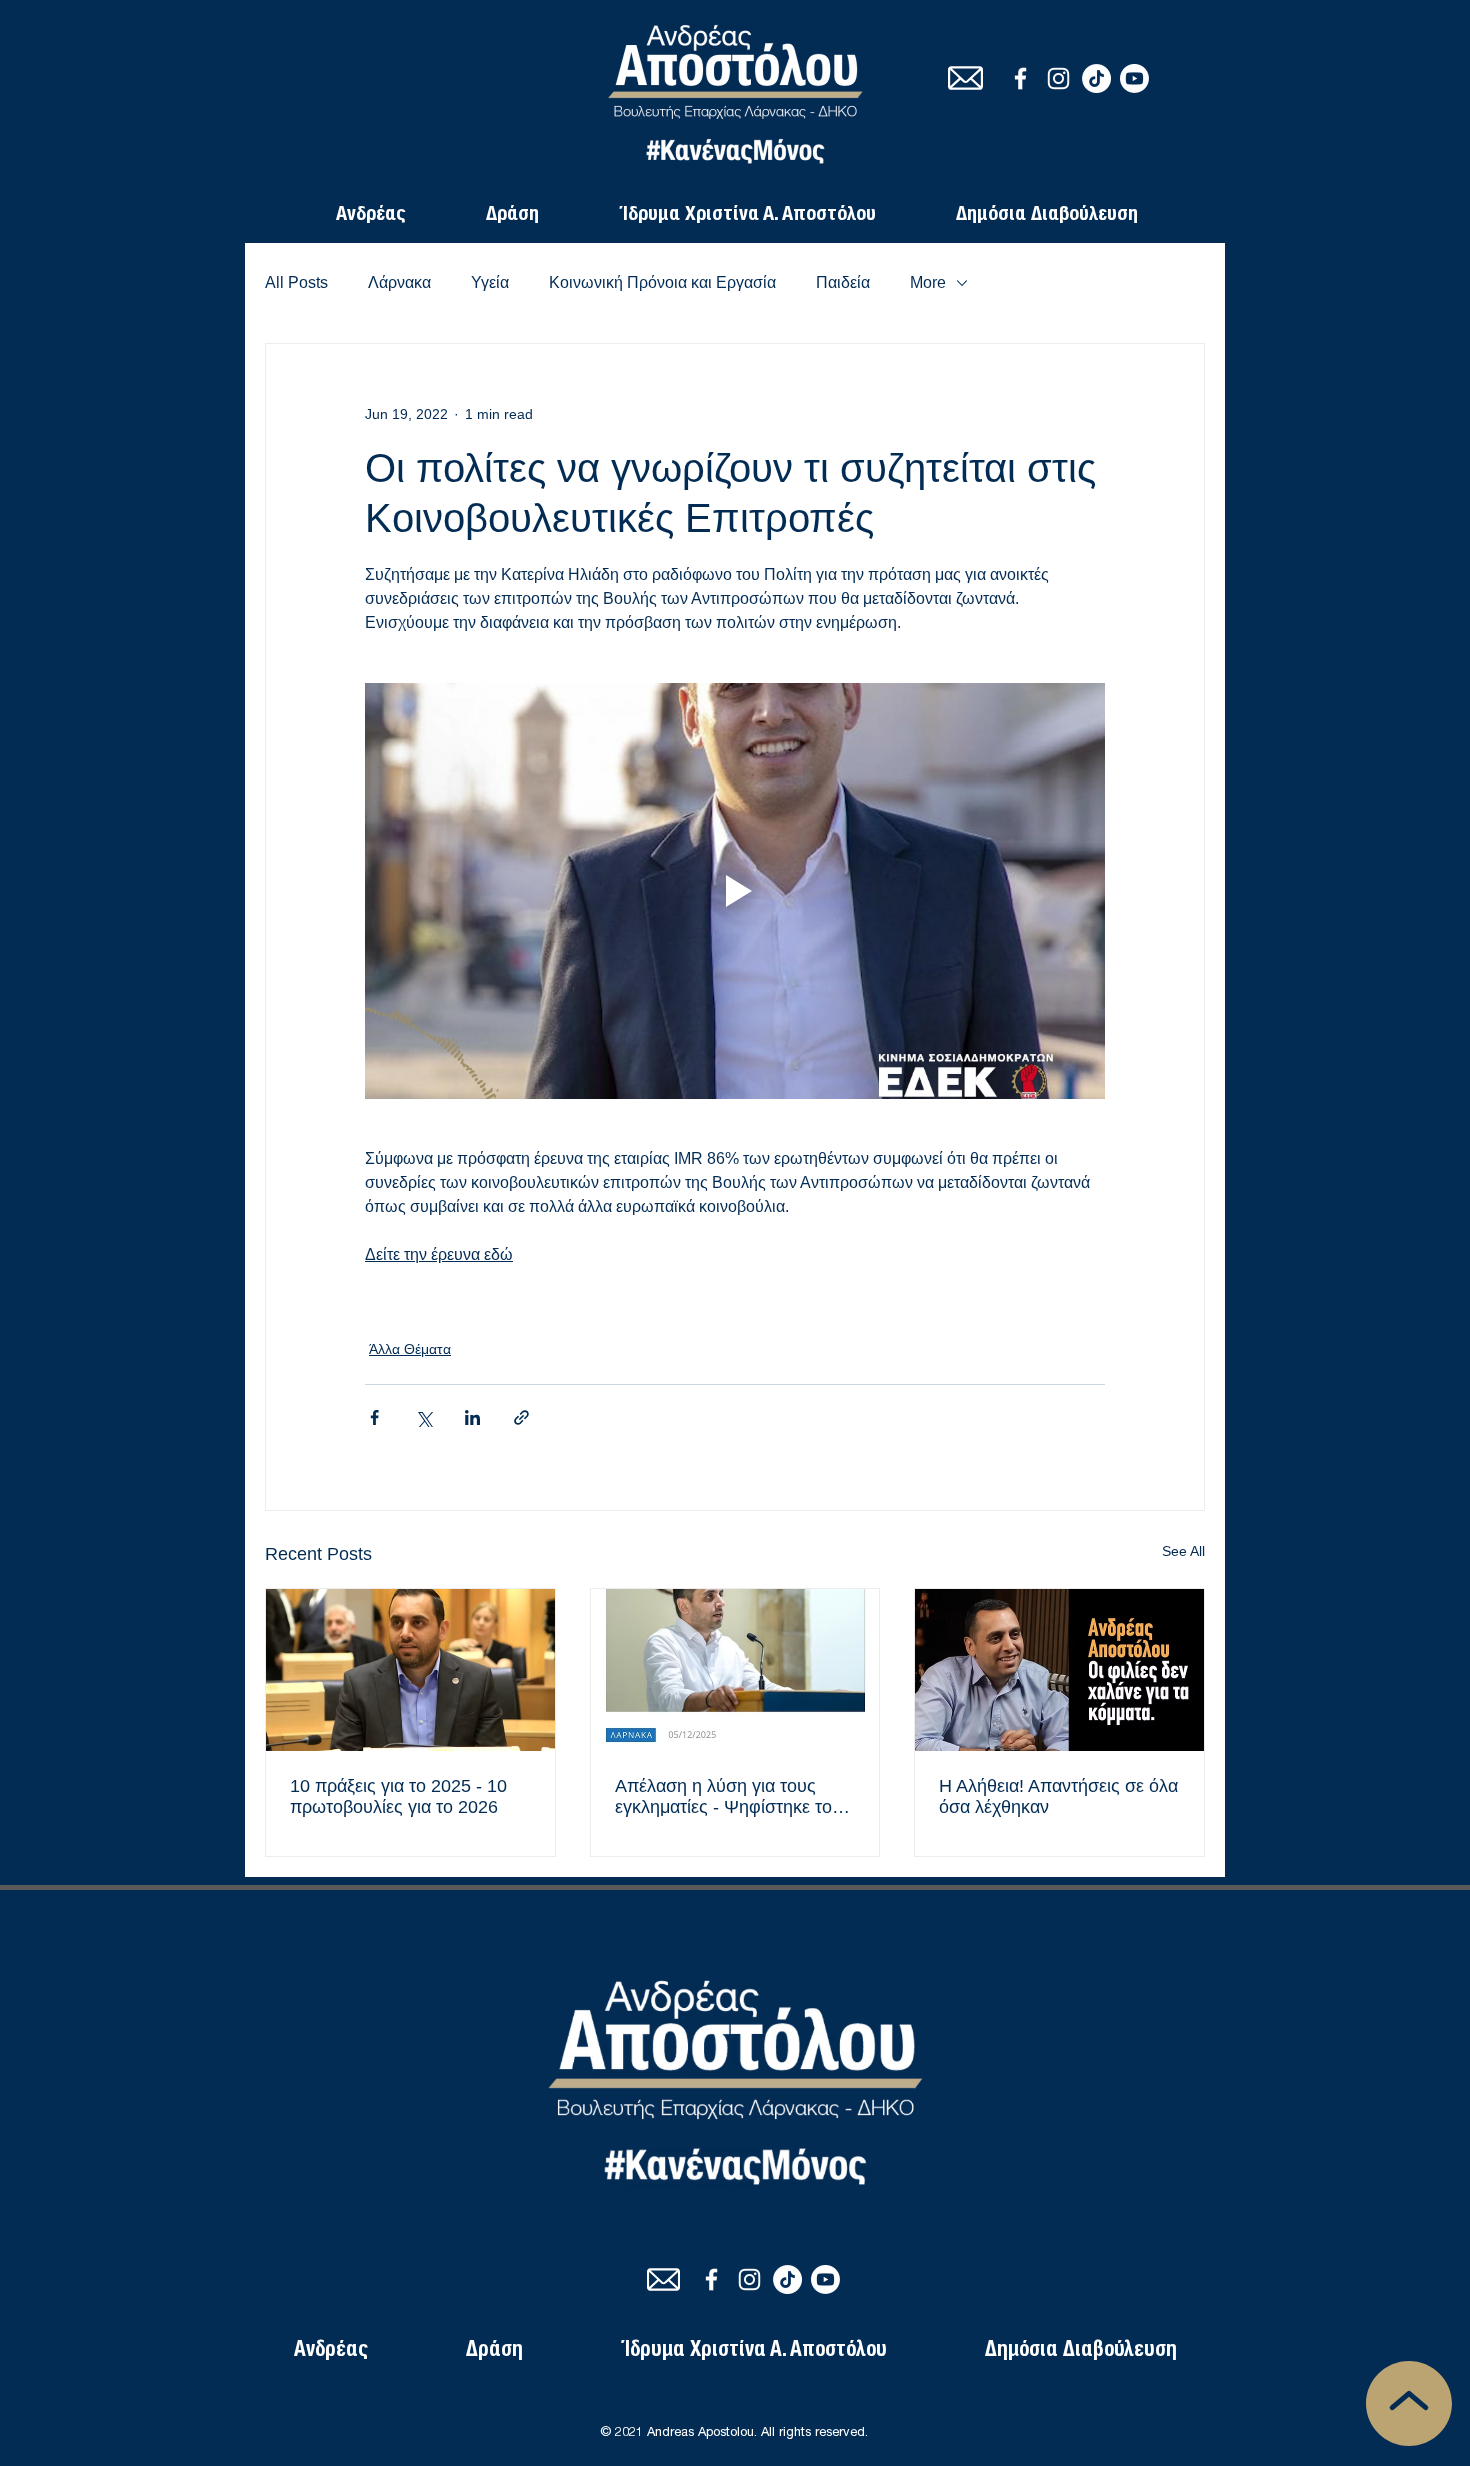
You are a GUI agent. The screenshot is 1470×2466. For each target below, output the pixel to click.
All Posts (296, 282)
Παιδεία (843, 282)
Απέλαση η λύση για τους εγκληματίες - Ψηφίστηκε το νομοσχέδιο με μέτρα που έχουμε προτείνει (723, 1797)
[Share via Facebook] (374, 1417)
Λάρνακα (399, 282)
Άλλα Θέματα (410, 1349)
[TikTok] (1096, 78)
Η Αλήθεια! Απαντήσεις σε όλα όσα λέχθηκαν (1058, 1796)
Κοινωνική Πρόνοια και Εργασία (662, 282)
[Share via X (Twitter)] (423, 1417)
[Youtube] (1134, 78)
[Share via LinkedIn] (472, 1417)
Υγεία (490, 282)
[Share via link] (521, 1417)
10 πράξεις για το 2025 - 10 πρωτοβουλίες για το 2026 (398, 1796)
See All (1183, 1551)
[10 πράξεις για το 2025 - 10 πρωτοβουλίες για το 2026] (410, 1670)
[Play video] (735, 891)
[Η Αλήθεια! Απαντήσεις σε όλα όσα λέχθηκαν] (1059, 1670)
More (928, 282)
